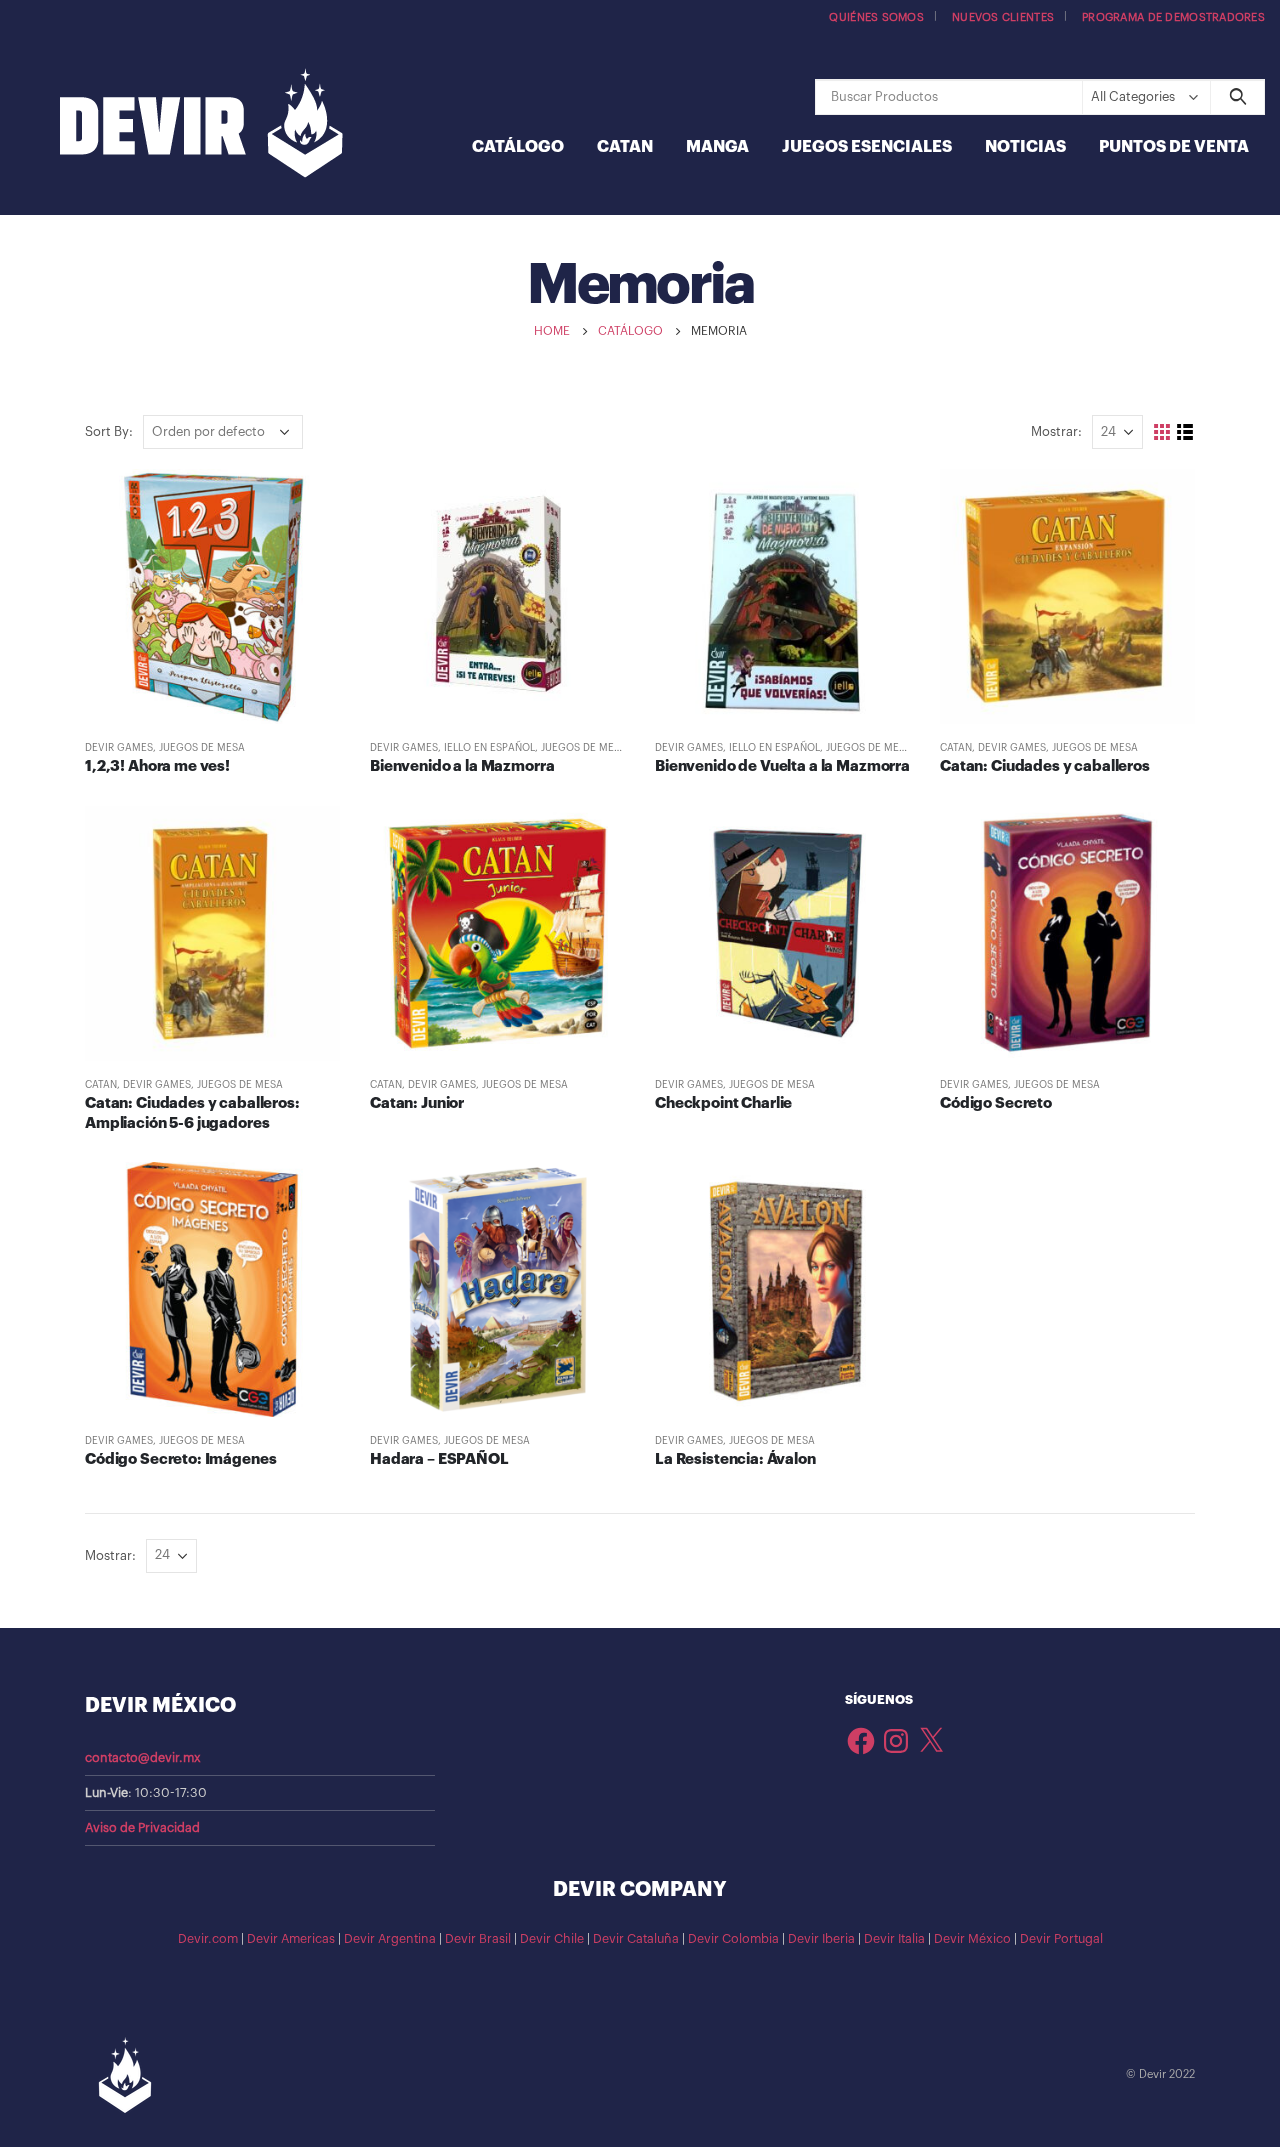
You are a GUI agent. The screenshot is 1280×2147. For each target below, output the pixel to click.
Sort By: (109, 431)
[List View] (1185, 432)
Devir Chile (552, 1939)
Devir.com (208, 1939)
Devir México (972, 1939)
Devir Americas (291, 1939)
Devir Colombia (733, 1939)
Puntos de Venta (1174, 147)
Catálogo (518, 147)
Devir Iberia (821, 1939)
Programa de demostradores (1173, 17)
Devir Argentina (390, 1939)
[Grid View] (1162, 432)
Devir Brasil (478, 1939)
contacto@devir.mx (143, 1758)
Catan (625, 147)
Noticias (1025, 147)
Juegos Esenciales (867, 147)
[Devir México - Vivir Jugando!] (201, 125)
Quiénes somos (876, 17)
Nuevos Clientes (1003, 17)
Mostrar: (1056, 431)
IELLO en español (489, 748)
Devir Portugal (1061, 1939)
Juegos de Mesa (202, 748)
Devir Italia (894, 1939)
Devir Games (119, 748)
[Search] (1237, 97)
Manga (717, 147)
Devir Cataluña (636, 1939)
